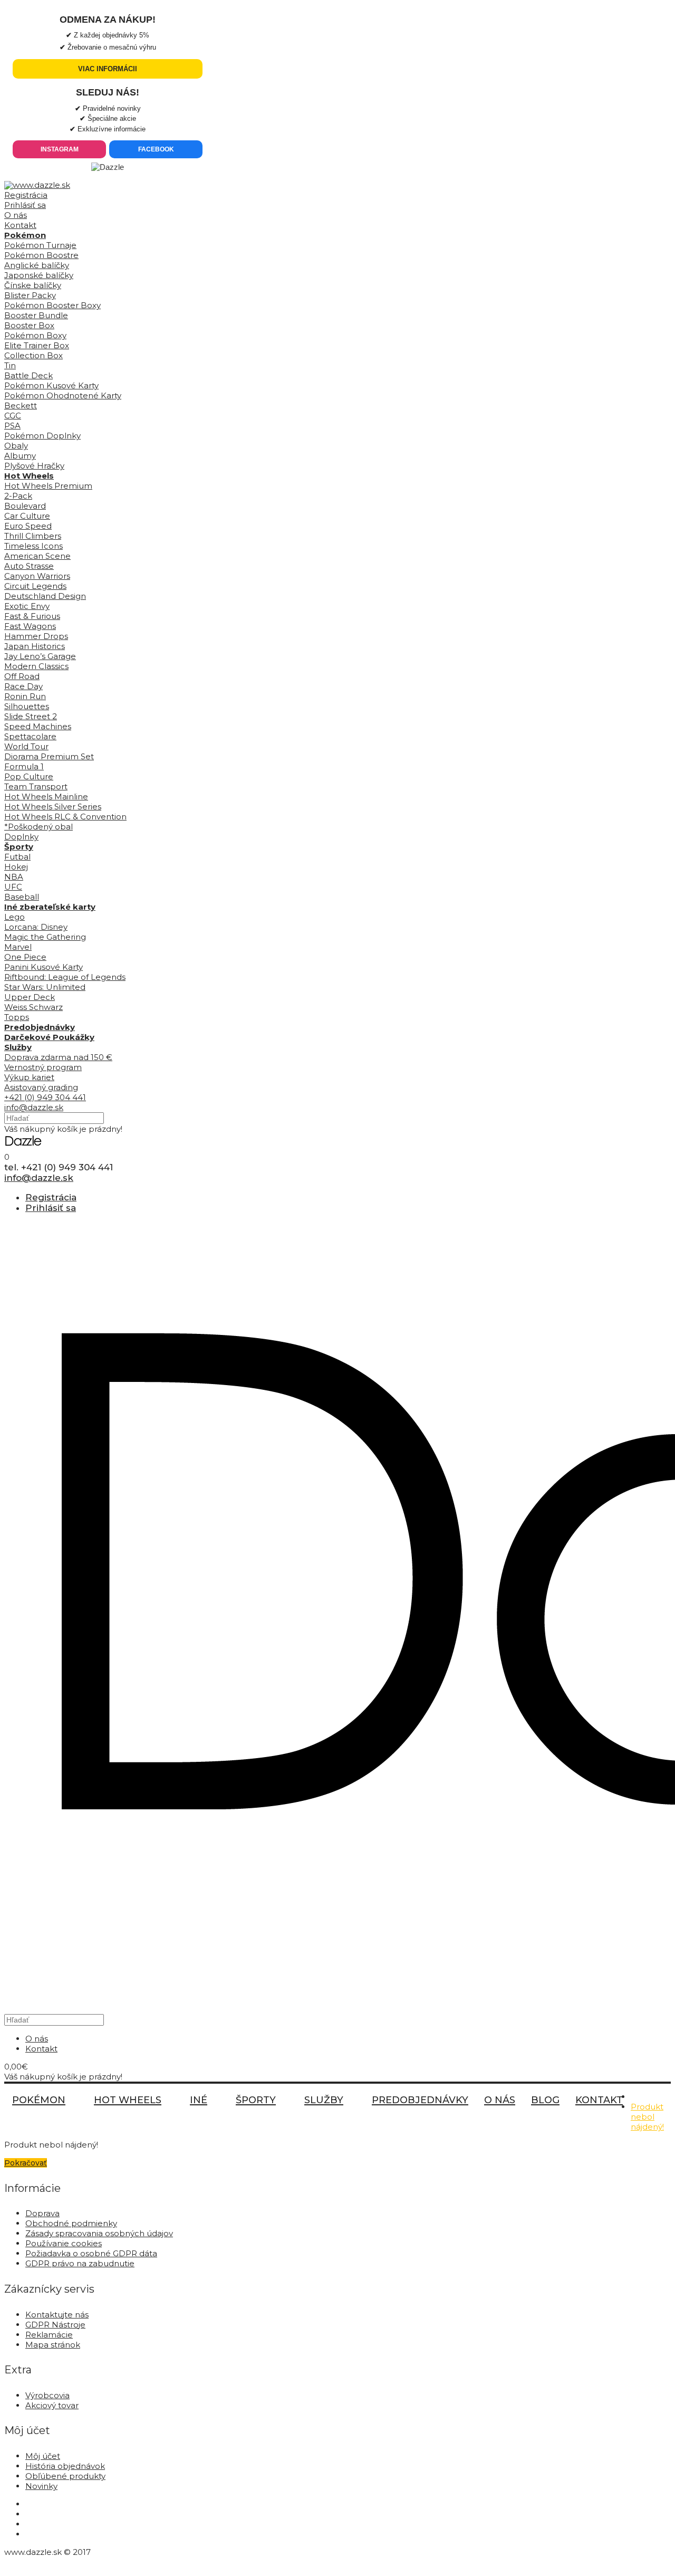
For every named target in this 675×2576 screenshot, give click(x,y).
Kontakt (20, 225)
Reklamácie (49, 2335)
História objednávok (65, 2466)
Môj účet (43, 2456)
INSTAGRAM (60, 149)
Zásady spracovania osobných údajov (99, 2233)
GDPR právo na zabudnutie (80, 2263)
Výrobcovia (47, 2395)
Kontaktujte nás (57, 2315)
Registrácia (26, 195)
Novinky (41, 2486)
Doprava (42, 2213)
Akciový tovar (52, 2405)
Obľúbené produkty (65, 2476)
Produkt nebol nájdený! (647, 2117)
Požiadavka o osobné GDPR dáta (91, 2253)
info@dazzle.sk (34, 1107)
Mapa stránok (53, 2345)
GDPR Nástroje (55, 2325)
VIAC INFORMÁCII (108, 69)
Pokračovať (26, 2163)
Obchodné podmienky (71, 2223)
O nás (16, 215)
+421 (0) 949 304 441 (45, 1097)
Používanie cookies (64, 2243)
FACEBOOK (156, 149)
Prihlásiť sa (25, 205)
